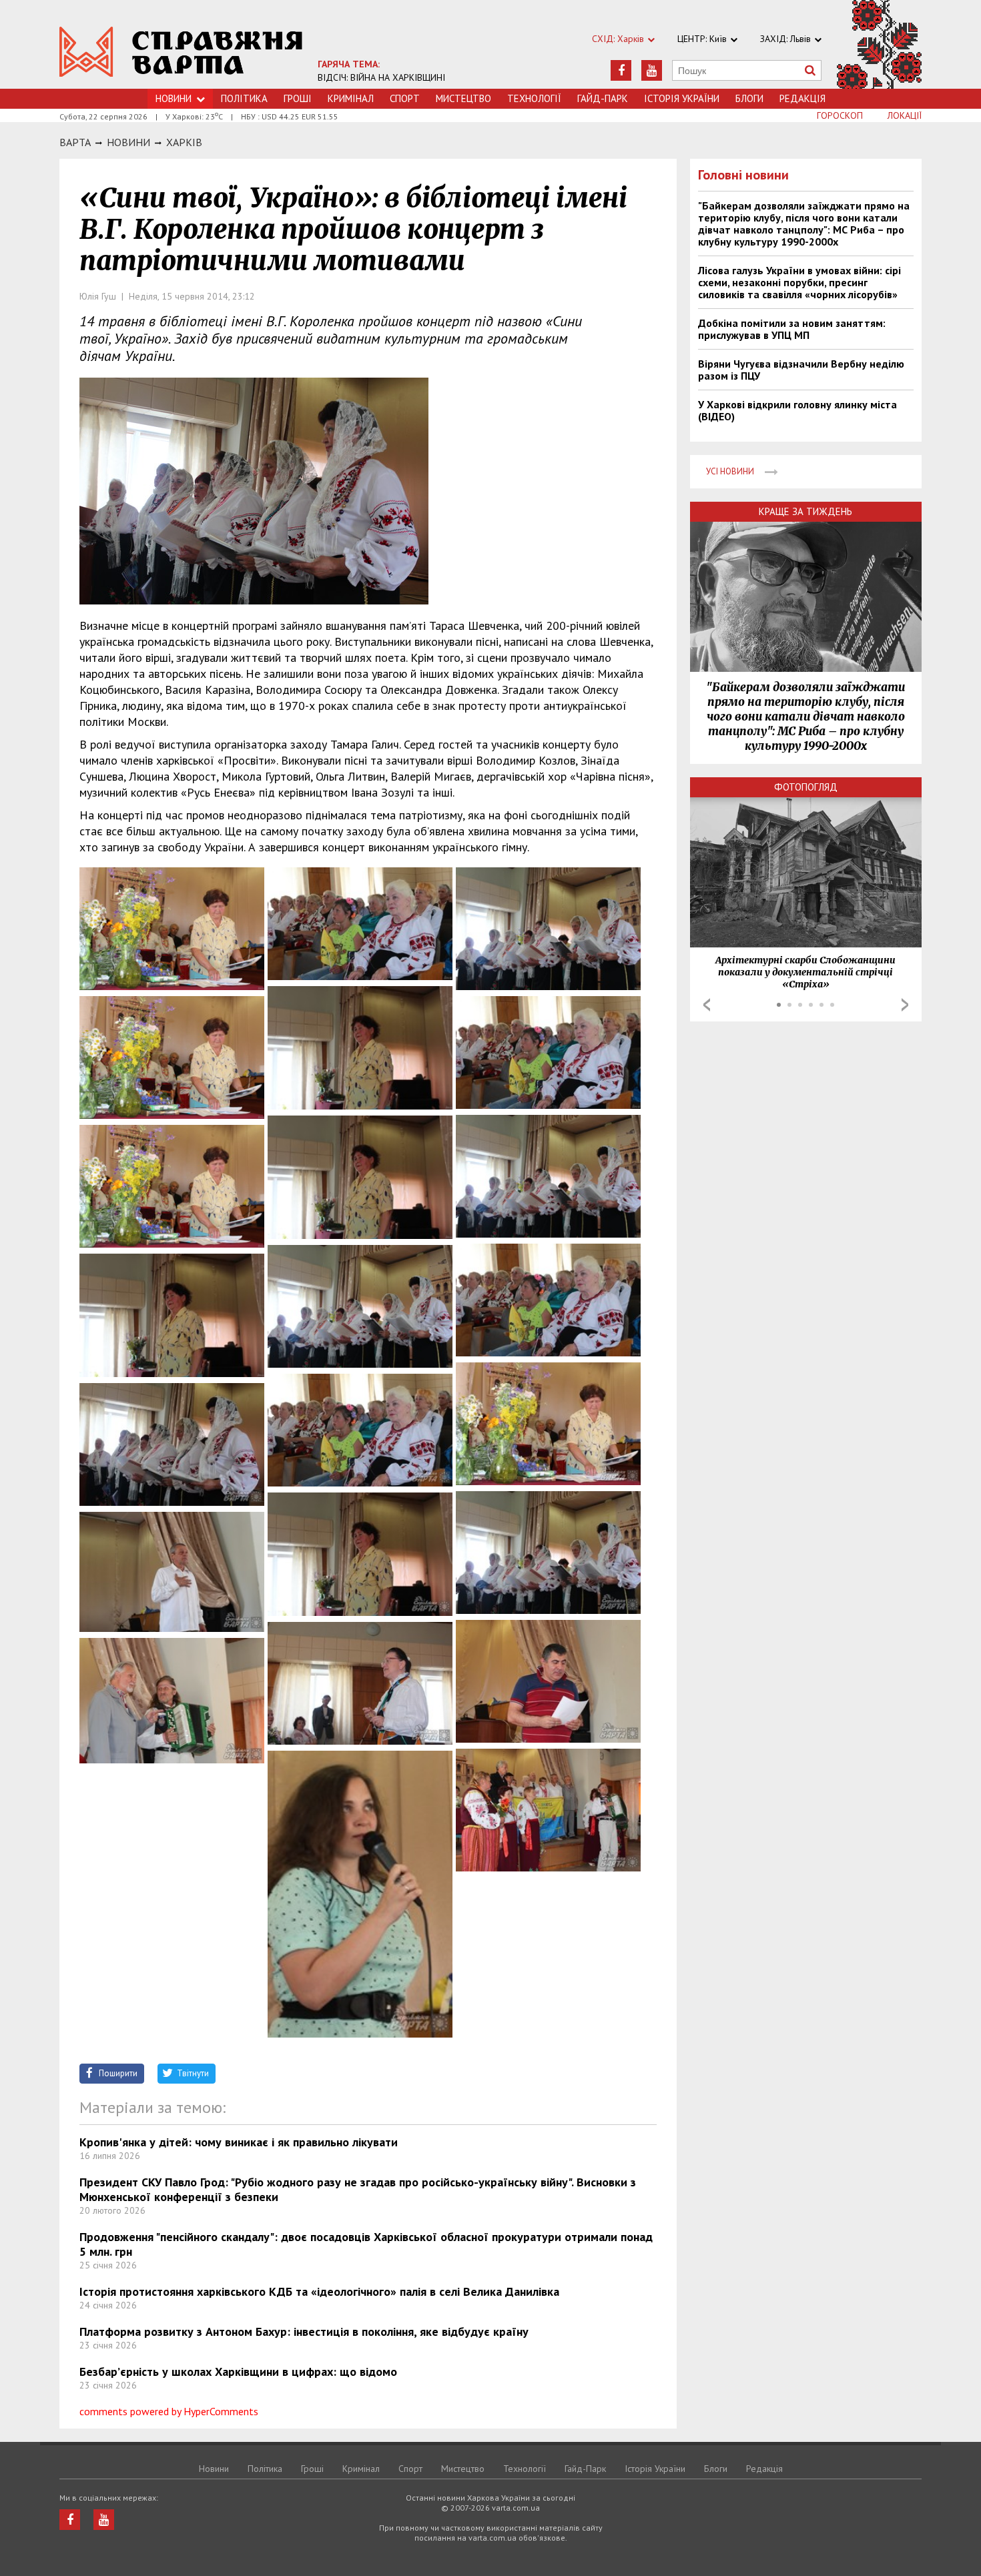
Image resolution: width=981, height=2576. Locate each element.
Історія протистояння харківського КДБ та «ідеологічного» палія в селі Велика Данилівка (319, 2291)
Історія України (682, 98)
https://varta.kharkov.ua (181, 52)
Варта (75, 142)
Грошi (298, 98)
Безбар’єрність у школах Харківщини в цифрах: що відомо (238, 2372)
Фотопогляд (806, 787)
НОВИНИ (128, 142)
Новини (174, 98)
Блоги (749, 98)
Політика (244, 98)
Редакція (802, 98)
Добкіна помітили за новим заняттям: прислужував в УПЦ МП (792, 329)
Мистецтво (463, 98)
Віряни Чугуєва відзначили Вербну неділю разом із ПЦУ (801, 370)
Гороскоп (840, 115)
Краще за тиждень (805, 511)
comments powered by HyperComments (169, 2411)
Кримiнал (351, 98)
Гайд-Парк (603, 98)
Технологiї (534, 98)
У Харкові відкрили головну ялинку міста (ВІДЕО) (797, 410)
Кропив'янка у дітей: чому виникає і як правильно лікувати (239, 2142)
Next (905, 1005)
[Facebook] (621, 70)
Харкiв (184, 142)
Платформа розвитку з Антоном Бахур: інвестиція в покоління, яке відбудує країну (304, 2331)
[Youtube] (652, 70)
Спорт (405, 98)
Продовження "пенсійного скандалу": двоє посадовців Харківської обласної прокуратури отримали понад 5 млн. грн (366, 2244)
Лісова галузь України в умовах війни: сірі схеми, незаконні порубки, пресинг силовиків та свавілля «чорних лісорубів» (799, 282)
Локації (905, 115)
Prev (707, 1005)
